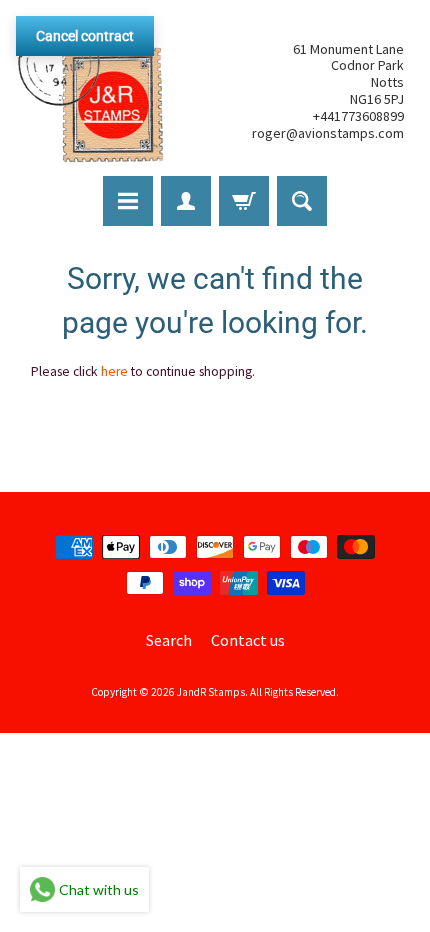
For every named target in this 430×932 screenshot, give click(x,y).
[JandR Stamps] (91, 91)
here (114, 371)
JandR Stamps (211, 692)
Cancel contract (85, 36)
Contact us (248, 640)
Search (169, 640)
